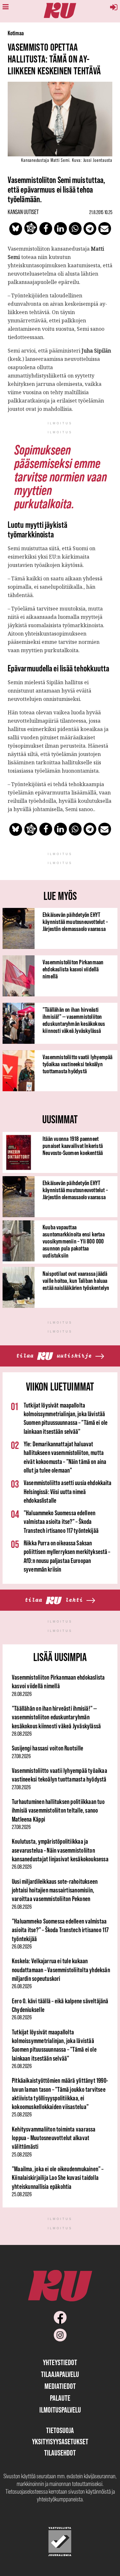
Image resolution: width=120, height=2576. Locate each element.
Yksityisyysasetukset (60, 2442)
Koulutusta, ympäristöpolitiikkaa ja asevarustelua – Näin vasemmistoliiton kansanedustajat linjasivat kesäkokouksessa (60, 1850)
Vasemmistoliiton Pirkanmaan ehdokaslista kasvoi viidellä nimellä (73, 969)
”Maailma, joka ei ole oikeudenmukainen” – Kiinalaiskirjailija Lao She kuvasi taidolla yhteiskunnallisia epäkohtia (58, 2178)
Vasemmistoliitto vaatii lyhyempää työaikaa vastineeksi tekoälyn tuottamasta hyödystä (78, 1064)
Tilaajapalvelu (60, 2374)
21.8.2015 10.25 (101, 212)
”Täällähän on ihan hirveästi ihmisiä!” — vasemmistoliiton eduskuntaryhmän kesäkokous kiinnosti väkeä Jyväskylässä (74, 1020)
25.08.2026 (22, 2115)
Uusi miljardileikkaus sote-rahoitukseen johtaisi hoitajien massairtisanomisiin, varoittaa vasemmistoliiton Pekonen (55, 1890)
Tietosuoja (60, 2430)
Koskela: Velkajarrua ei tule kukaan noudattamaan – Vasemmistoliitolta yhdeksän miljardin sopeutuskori (61, 1970)
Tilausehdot (60, 2453)
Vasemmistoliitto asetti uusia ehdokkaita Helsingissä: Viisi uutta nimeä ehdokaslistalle (68, 1492)
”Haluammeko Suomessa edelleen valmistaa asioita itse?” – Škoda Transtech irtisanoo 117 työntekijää (61, 1522)
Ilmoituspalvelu (60, 2410)
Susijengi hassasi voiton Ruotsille (48, 1748)
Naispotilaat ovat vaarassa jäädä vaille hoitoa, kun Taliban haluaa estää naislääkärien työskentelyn (76, 1281)
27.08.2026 (21, 1756)
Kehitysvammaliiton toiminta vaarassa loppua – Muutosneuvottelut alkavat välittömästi (54, 2138)
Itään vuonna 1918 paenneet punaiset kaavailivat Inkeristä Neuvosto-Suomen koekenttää (73, 1146)
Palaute (60, 2398)
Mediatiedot (60, 2386)
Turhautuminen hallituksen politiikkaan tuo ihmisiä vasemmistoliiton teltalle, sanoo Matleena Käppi (58, 1810)
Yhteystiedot (60, 2362)
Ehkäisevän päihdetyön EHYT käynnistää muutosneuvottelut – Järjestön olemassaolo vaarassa (75, 922)
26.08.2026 (22, 1867)
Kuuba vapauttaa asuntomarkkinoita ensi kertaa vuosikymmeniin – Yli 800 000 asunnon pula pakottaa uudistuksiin (74, 1241)
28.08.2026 (22, 1694)
